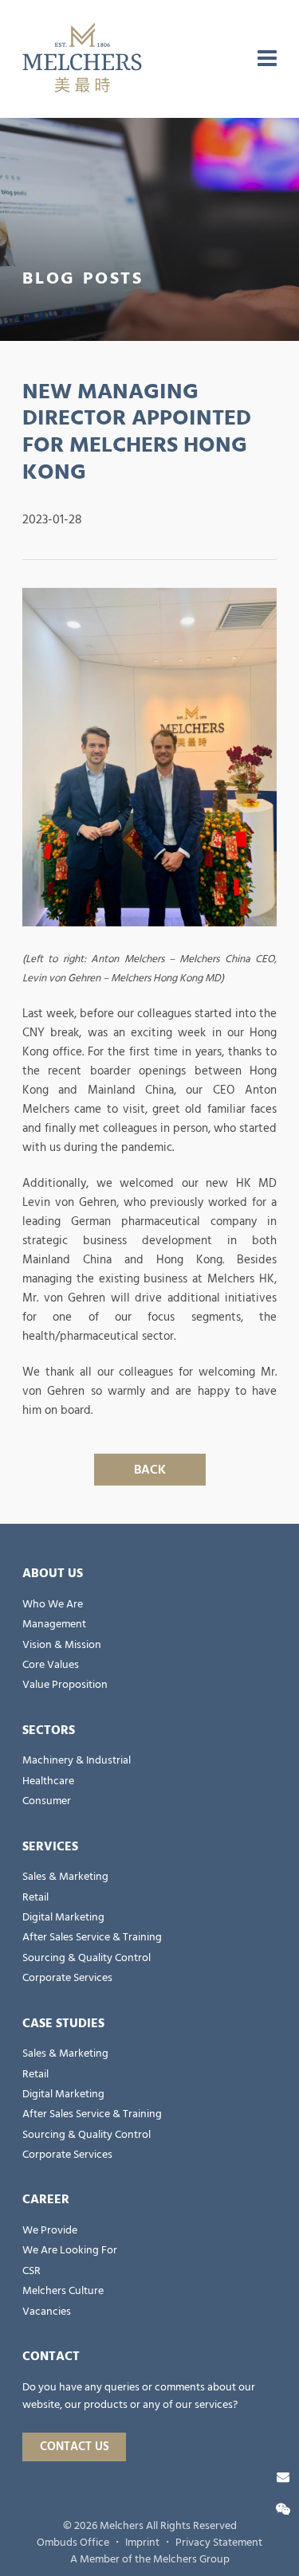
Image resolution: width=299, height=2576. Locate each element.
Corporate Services (67, 1978)
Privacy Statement (219, 2543)
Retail (35, 1897)
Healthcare (48, 1781)
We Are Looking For (70, 2250)
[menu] (267, 59)
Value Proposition (65, 1685)
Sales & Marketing (65, 1877)
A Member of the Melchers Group (150, 2559)
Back (150, 1470)
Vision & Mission (62, 1645)
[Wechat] (283, 2510)
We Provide (50, 2230)
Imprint (142, 2543)
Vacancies (47, 2312)
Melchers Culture (63, 2291)
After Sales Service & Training (92, 1937)
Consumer (47, 1801)
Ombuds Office (73, 2543)
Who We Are (53, 1604)
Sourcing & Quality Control (87, 1958)
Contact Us (75, 2447)
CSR (31, 2271)
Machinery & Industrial (77, 1760)
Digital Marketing (63, 1917)
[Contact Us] (283, 2477)
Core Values (51, 1665)
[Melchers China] (82, 59)
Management (54, 1624)
